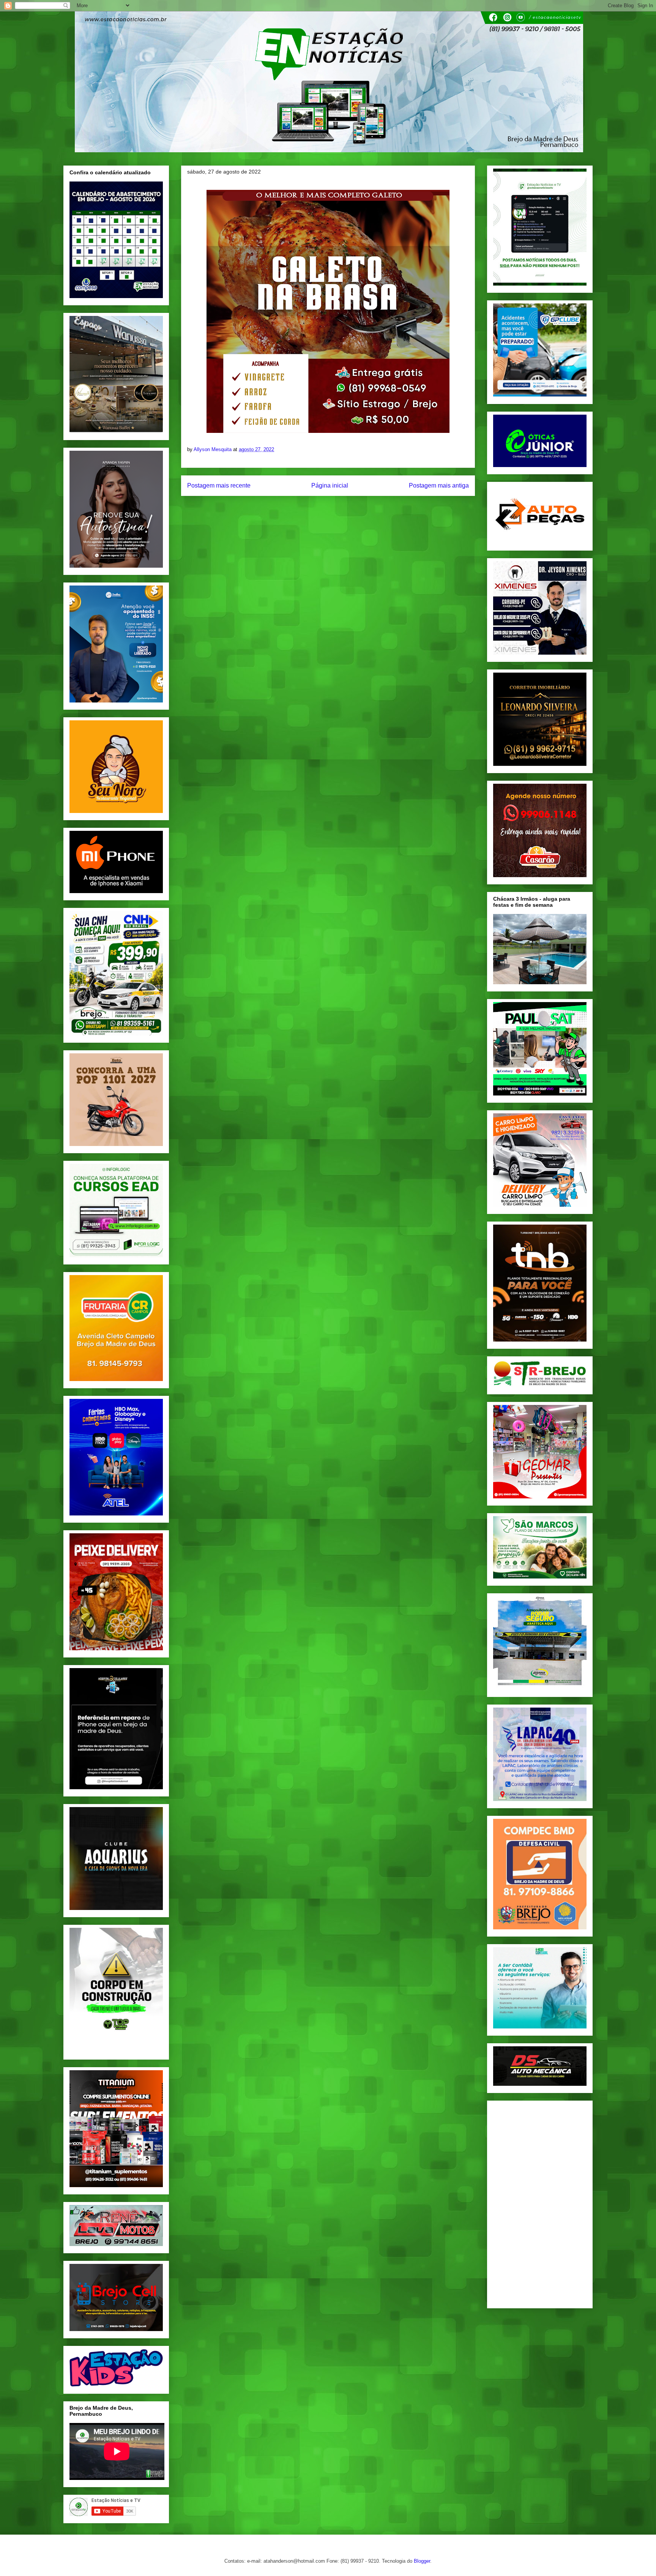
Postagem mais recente (219, 485)
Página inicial (330, 485)
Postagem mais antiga (439, 485)
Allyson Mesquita (213, 449)
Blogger (422, 2561)
